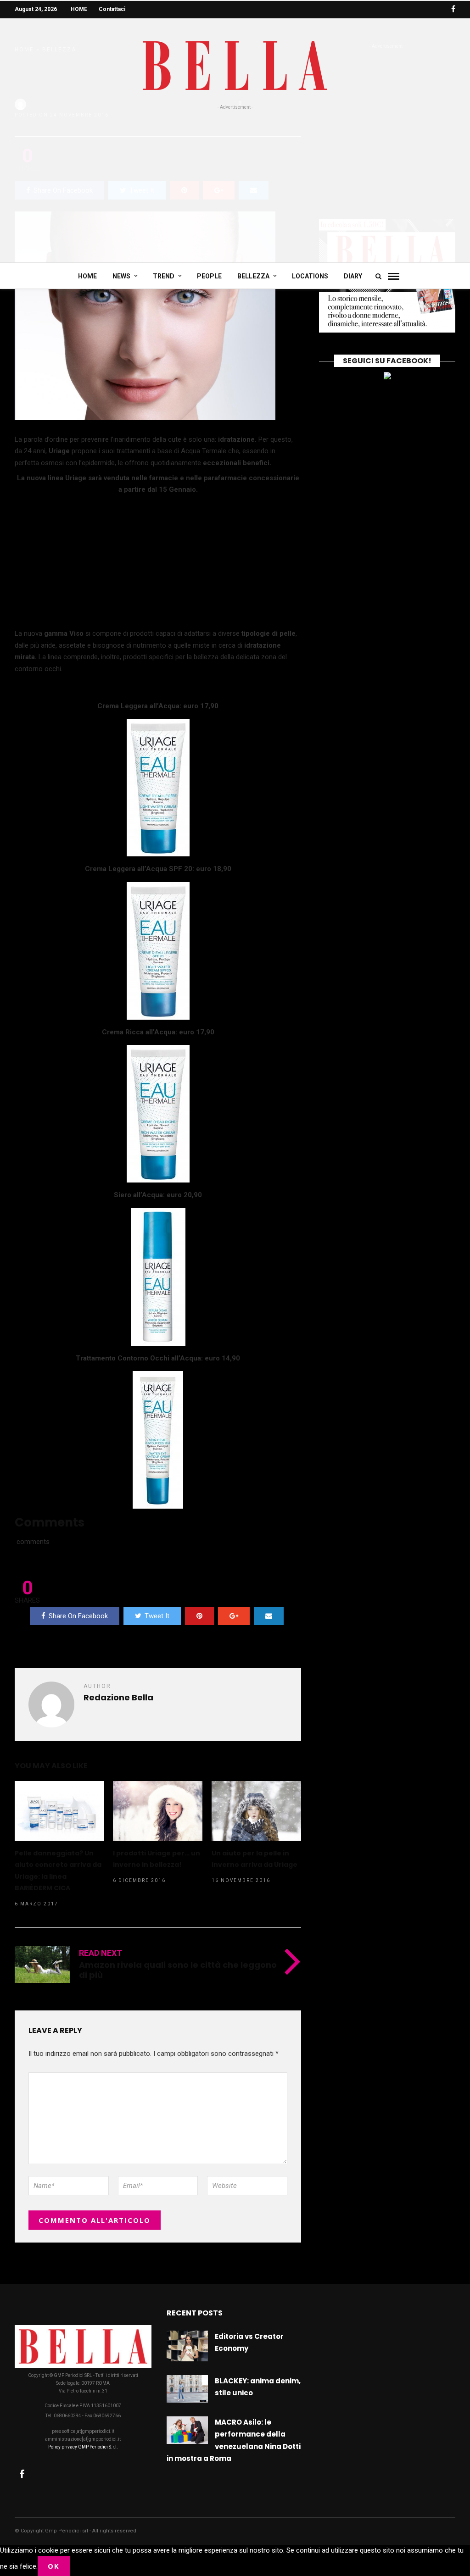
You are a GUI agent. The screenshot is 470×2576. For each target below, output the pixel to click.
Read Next (101, 1953)
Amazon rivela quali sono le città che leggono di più (178, 1970)
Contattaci (112, 9)
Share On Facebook (78, 1616)
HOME (79, 9)
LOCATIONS (310, 276)
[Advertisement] (235, 180)
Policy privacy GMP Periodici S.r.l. (83, 2447)
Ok (54, 2566)
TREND (164, 276)
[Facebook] (22, 2474)
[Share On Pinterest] (199, 1616)
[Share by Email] (269, 1616)
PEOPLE (209, 276)
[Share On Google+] (234, 1616)
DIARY (353, 276)
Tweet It (157, 1616)
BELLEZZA (253, 276)
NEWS (121, 276)
